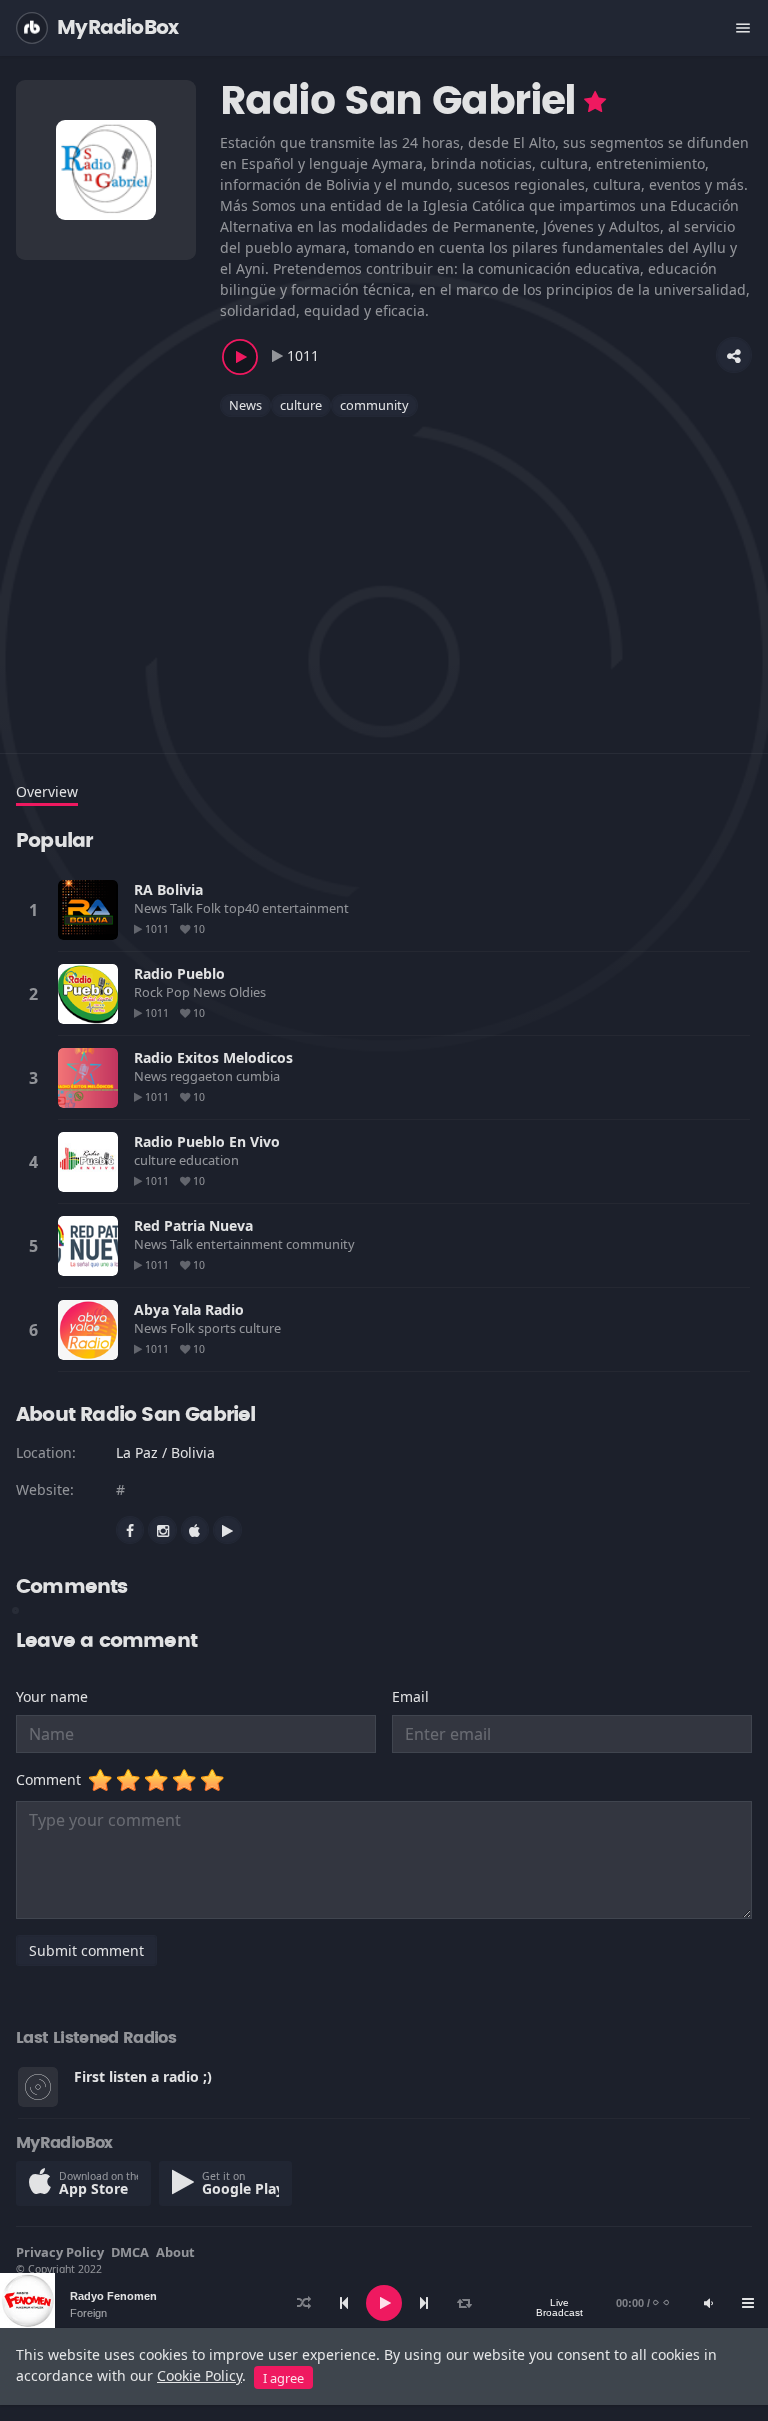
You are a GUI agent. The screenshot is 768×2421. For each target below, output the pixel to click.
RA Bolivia (168, 889)
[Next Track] (424, 2303)
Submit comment (86, 1950)
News (245, 405)
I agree (283, 2378)
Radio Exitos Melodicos (213, 1057)
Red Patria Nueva (193, 1225)
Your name (52, 1696)
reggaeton (203, 1076)
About (175, 2252)
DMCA (130, 2252)
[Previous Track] (344, 2303)
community (374, 405)
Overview (47, 791)
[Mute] (708, 2303)
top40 (243, 908)
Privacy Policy (60, 2252)
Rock (150, 992)
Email (410, 1696)
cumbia (259, 1076)
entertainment (307, 908)
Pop (179, 992)
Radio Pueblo (179, 973)
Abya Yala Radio (189, 1309)
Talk (183, 908)
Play (88, 910)
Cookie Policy (199, 2375)
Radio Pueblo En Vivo (207, 1141)
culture (301, 405)
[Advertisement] (384, 573)
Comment (52, 1779)
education (210, 1160)
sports (218, 1328)
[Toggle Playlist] (748, 2303)
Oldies (249, 992)
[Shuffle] (304, 2303)
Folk (210, 908)
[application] (384, 2303)
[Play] (384, 2303)
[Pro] (595, 102)
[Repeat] (464, 2303)
